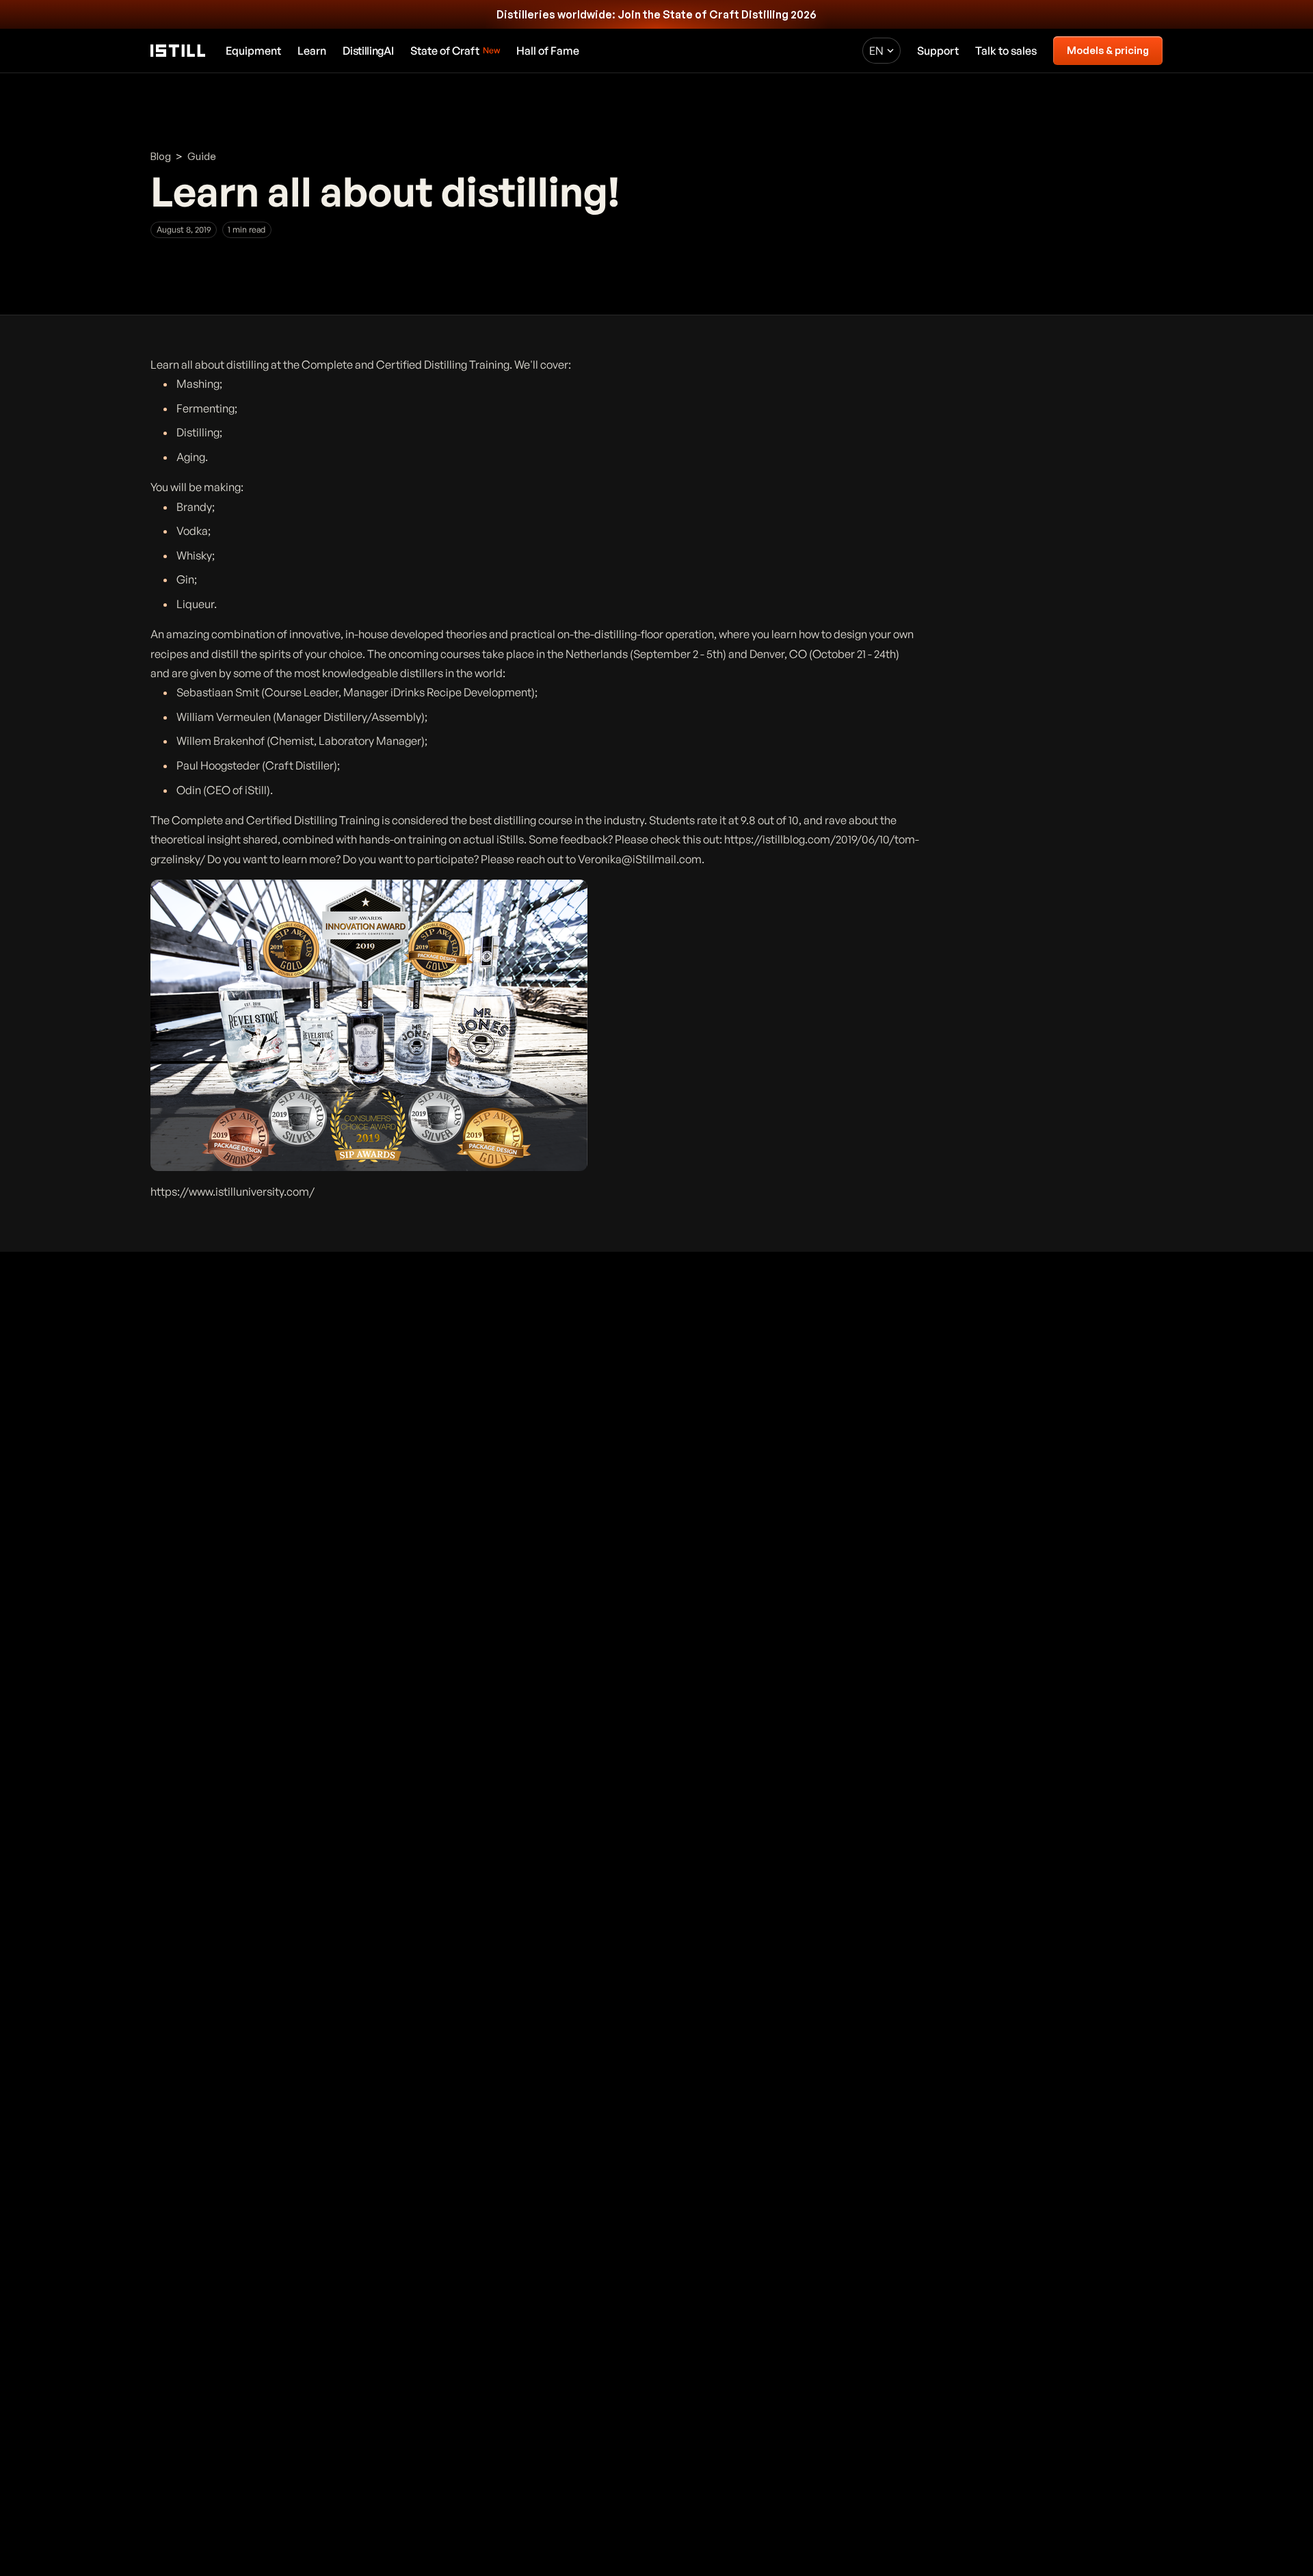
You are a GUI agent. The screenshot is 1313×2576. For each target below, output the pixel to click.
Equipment (253, 51)
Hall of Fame (548, 51)
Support (938, 51)
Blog (161, 156)
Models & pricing (1108, 50)
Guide (202, 156)
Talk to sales (1006, 51)
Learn (312, 51)
